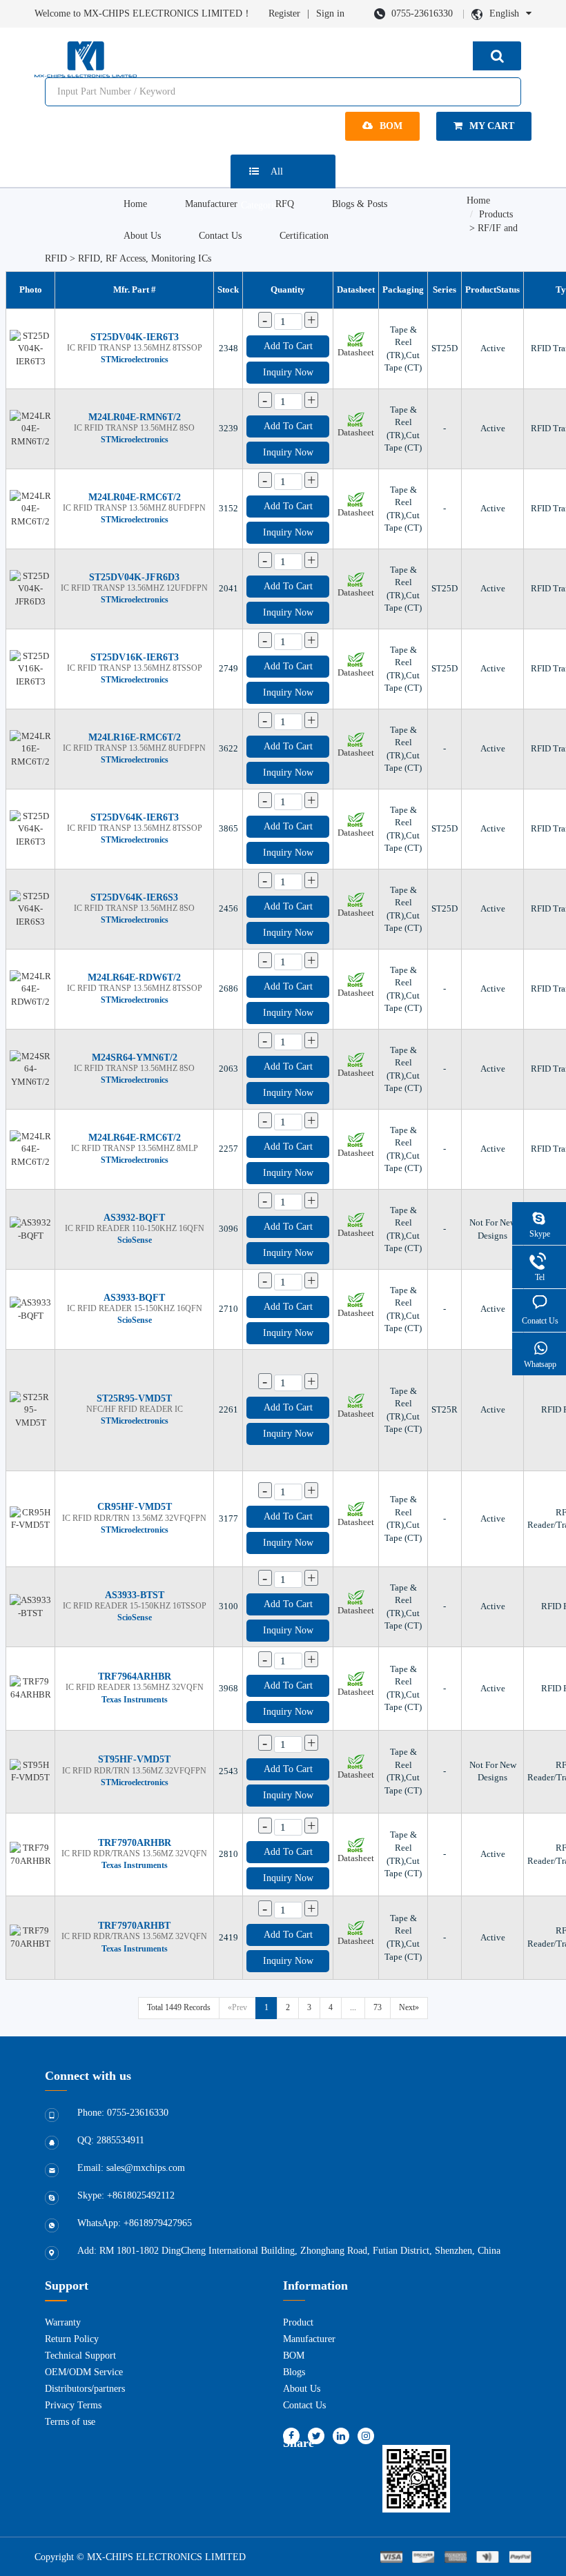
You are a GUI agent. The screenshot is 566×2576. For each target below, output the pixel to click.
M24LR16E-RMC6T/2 (135, 737)
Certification (304, 236)
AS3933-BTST (135, 1595)
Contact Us (220, 236)
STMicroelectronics (135, 360)
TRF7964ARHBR (135, 1677)
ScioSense (135, 1240)
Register (284, 13)
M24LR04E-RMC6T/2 (135, 497)
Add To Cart (288, 346)
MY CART (492, 126)
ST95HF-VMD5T (134, 1759)
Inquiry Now (288, 372)
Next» (409, 2007)
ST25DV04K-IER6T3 (135, 337)
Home (135, 204)
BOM (391, 126)
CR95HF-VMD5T (135, 1507)
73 (378, 2007)
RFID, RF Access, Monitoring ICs (145, 258)
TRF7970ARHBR (135, 1843)
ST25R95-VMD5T (134, 1398)
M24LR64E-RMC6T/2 (135, 1138)
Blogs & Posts (360, 204)
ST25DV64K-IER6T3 (135, 817)
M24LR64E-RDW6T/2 (134, 977)
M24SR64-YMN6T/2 (135, 1058)
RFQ (285, 204)
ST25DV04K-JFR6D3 (134, 577)
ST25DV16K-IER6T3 (135, 657)
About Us (142, 236)
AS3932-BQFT (134, 1218)
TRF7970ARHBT (134, 1926)
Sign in (330, 13)
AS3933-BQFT (134, 1298)
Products (496, 214)
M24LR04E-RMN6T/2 (135, 417)
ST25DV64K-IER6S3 (134, 897)
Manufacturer (211, 204)
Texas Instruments (135, 1700)
